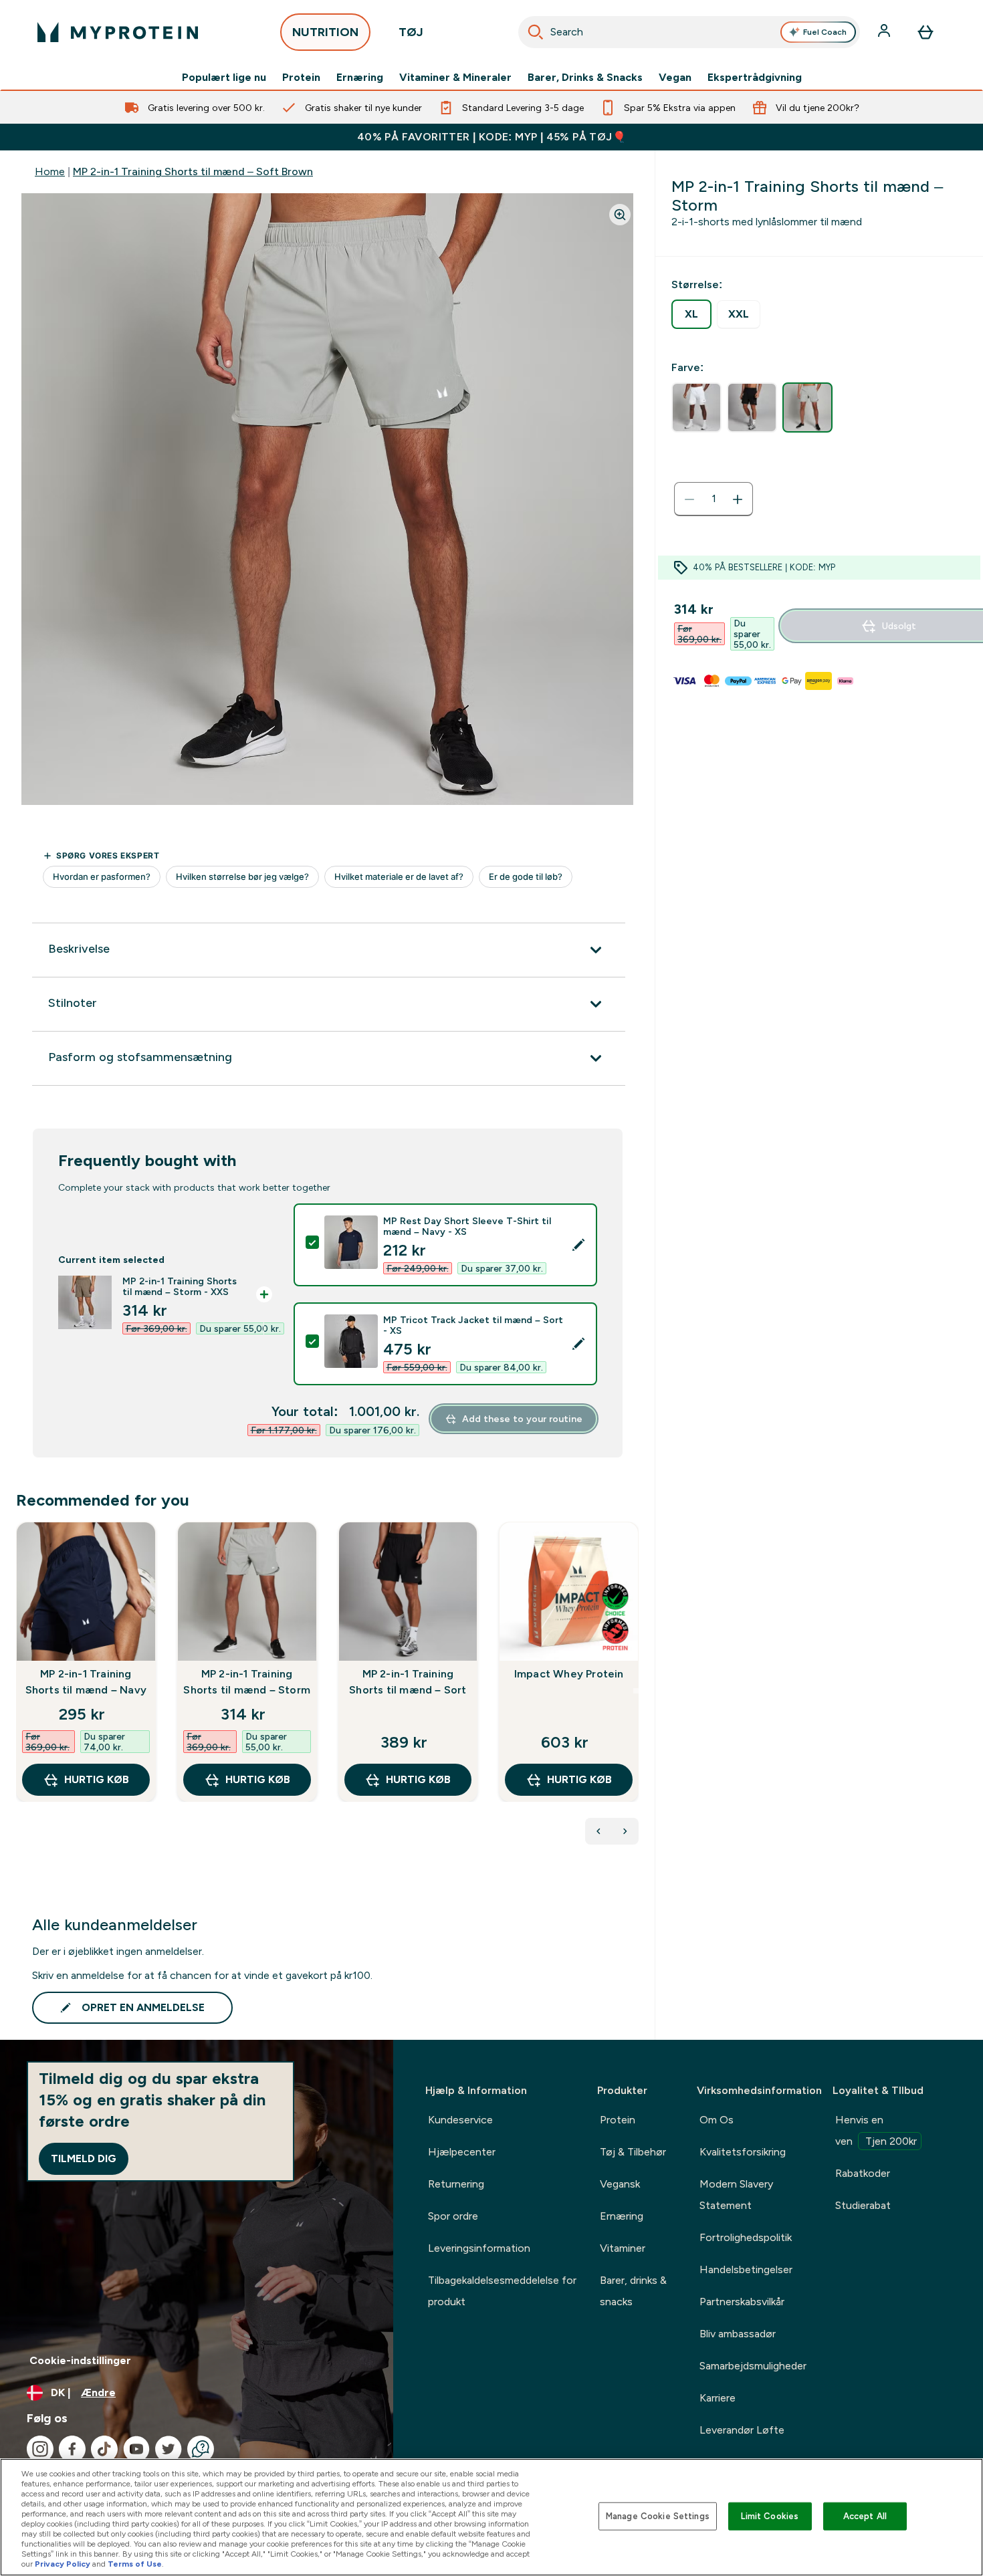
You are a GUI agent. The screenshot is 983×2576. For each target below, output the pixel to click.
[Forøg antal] (738, 499)
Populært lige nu (224, 78)
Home (50, 171)
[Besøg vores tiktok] (104, 2449)
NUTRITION (325, 32)
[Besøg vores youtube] (136, 2449)
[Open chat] (201, 2449)
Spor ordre (453, 2216)
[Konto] (885, 32)
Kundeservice (460, 2120)
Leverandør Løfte (742, 2430)
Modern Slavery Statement (736, 2195)
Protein (301, 78)
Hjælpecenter (462, 2152)
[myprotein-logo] (118, 32)
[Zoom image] (620, 215)
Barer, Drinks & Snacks (585, 78)
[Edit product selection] (578, 1245)
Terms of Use (135, 2564)
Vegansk (620, 2184)
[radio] (691, 314)
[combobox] (689, 32)
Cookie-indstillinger (80, 2360)
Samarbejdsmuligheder (753, 2366)
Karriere (718, 2398)
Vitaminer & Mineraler (455, 78)
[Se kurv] (925, 32)
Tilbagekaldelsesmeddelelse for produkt (502, 2291)
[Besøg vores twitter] (169, 2449)
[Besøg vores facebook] (72, 2449)
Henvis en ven (876, 2130)
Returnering (456, 2184)
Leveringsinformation (479, 2248)
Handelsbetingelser (746, 2269)
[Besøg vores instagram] (40, 2449)
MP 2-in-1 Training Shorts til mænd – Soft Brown (193, 171)
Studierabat (863, 2205)
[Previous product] (598, 1831)
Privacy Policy (63, 2564)
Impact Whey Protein (569, 1674)
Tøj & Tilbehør (633, 2152)
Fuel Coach (825, 32)
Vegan (675, 78)
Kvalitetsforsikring (743, 2152)
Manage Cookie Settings (658, 2516)
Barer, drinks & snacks (633, 2291)
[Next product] (625, 1831)
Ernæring (360, 78)
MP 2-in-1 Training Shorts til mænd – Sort (408, 1682)
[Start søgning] (536, 32)
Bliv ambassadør (738, 2334)
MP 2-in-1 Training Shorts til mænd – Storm (247, 1682)
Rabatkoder (863, 2173)
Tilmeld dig (84, 2158)
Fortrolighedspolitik (746, 2237)
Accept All (865, 2516)
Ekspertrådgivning (755, 78)
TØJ (411, 32)
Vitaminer (623, 2248)
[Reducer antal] (689, 499)
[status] (714, 499)
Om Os (717, 2120)
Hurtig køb (97, 1779)
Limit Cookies (770, 2516)
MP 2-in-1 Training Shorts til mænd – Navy (86, 1682)
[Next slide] (636, 1691)
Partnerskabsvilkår (742, 2302)
